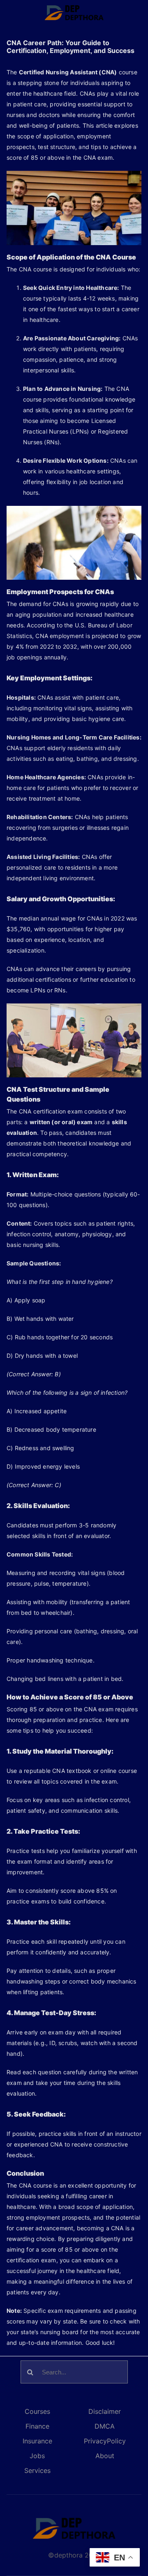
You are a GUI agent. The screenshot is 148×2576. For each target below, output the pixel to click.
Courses (37, 2411)
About (105, 2456)
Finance (37, 2426)
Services (37, 2470)
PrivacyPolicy (105, 2441)
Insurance (37, 2441)
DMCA (105, 2426)
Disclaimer (105, 2411)
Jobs (37, 2456)
